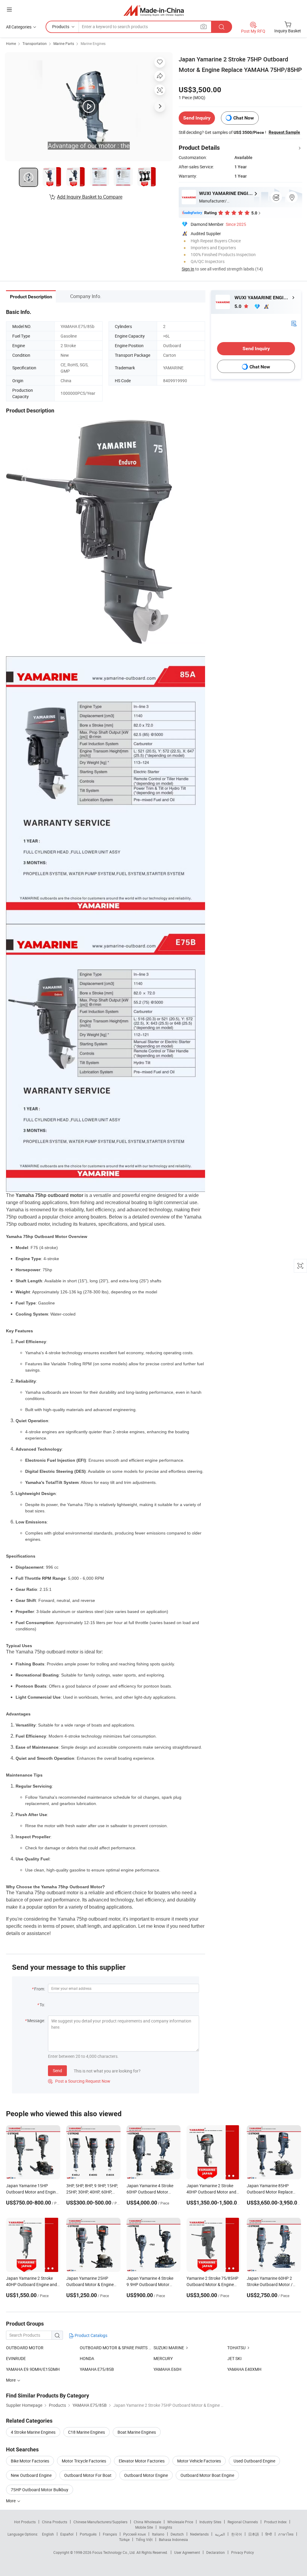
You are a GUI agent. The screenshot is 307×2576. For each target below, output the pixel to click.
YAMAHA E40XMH (244, 2369)
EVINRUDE (16, 2358)
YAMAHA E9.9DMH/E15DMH (33, 2369)
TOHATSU (236, 2348)
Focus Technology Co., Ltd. (114, 2552)
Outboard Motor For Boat (88, 2475)
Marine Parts (64, 43)
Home (11, 43)
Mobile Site (144, 2527)
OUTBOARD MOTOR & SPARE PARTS (114, 2348)
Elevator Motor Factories (142, 2461)
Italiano (158, 2534)
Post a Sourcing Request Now (79, 2081)
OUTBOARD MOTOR (25, 2348)
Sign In (188, 269)
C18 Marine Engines (86, 2432)
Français (110, 2534)
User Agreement (187, 2552)
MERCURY (163, 2358)
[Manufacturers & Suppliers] (154, 10)
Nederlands (199, 2534)
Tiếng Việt (144, 2539)
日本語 (254, 2534)
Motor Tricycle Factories (84, 2461)
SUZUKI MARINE (169, 2348)
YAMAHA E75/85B (97, 2369)
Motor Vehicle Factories (199, 2461)
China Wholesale (147, 2522)
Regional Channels (243, 2522)
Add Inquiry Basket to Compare (90, 197)
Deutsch (177, 2534)
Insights (166, 2527)
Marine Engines (93, 43)
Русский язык (134, 2534)
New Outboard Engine (31, 2475)
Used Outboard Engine (254, 2461)
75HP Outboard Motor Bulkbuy (40, 2490)
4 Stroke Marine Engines (33, 2432)
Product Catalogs (91, 2335)
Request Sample (284, 132)
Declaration (216, 2552)
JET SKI (234, 2358)
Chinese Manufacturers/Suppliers (100, 2522)
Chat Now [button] (244, 118)
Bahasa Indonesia (173, 2539)
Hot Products (25, 2522)
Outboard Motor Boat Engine (207, 2475)
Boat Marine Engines (137, 2432)
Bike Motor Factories (30, 2461)
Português (88, 2534)
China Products (55, 2522)
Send (57, 2071)
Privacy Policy (243, 2552)
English (48, 2534)
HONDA (87, 2358)
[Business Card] (294, 323)
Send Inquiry (197, 118)
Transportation (35, 43)
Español (67, 2534)
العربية (220, 2534)
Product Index (275, 2522)
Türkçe (124, 2539)
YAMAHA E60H (167, 2369)
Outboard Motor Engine (146, 2475)
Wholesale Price (180, 2522)
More (11, 2501)
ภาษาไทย (286, 2534)
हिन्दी (269, 2534)
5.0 (238, 306)
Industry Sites (210, 2522)
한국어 (237, 2534)
